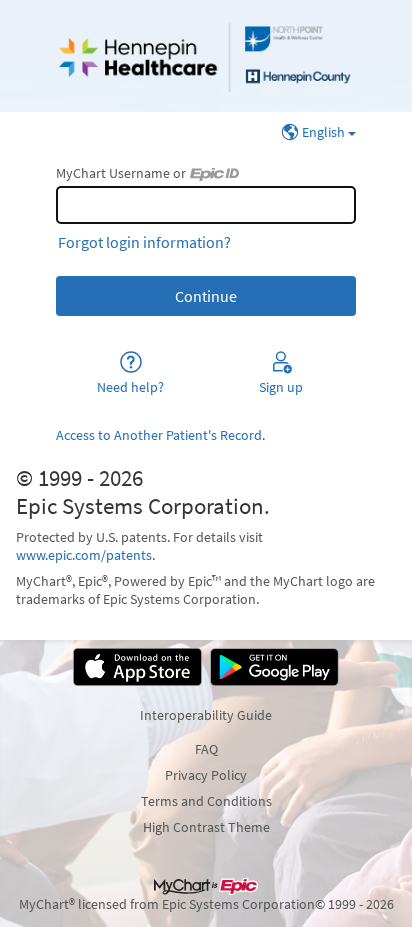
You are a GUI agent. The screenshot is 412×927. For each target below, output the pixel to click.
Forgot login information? (144, 242)
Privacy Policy (206, 775)
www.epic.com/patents (84, 555)
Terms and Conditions (206, 801)
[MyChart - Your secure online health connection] (206, 56)
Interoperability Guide (206, 715)
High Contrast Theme (206, 827)
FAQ (206, 749)
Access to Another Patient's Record (159, 435)
